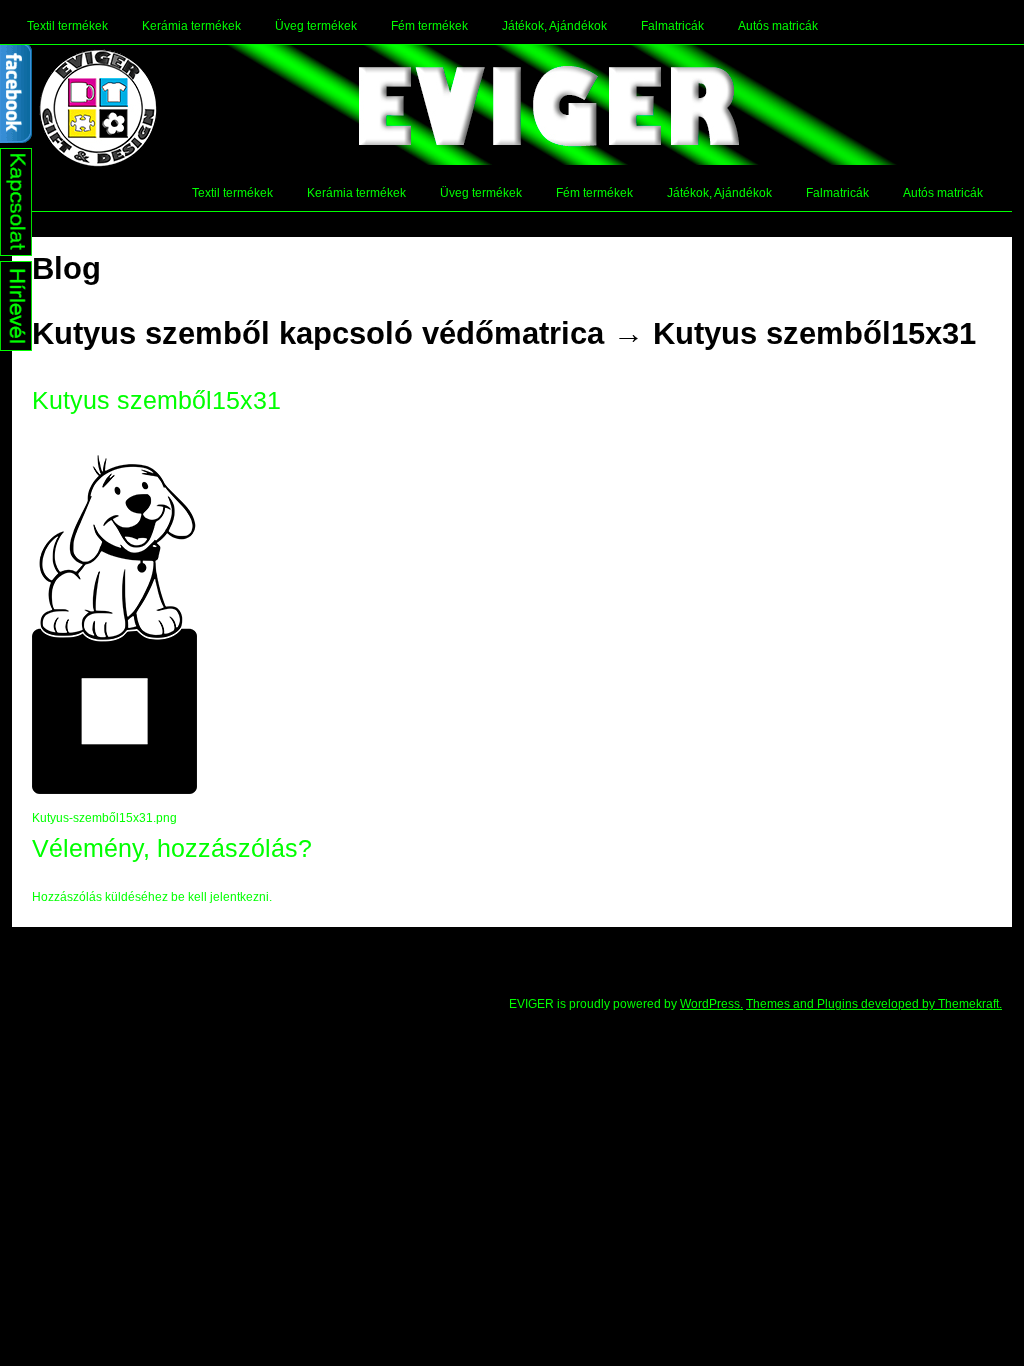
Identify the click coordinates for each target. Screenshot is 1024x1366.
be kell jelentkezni (220, 897)
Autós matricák (778, 26)
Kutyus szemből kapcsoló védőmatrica (318, 333)
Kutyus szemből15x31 (814, 333)
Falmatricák (672, 26)
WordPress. (711, 1004)
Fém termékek (429, 26)
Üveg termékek (316, 26)
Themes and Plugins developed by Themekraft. (874, 1004)
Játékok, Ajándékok (554, 26)
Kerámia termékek (191, 26)
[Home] (98, 108)
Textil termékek (67, 26)
